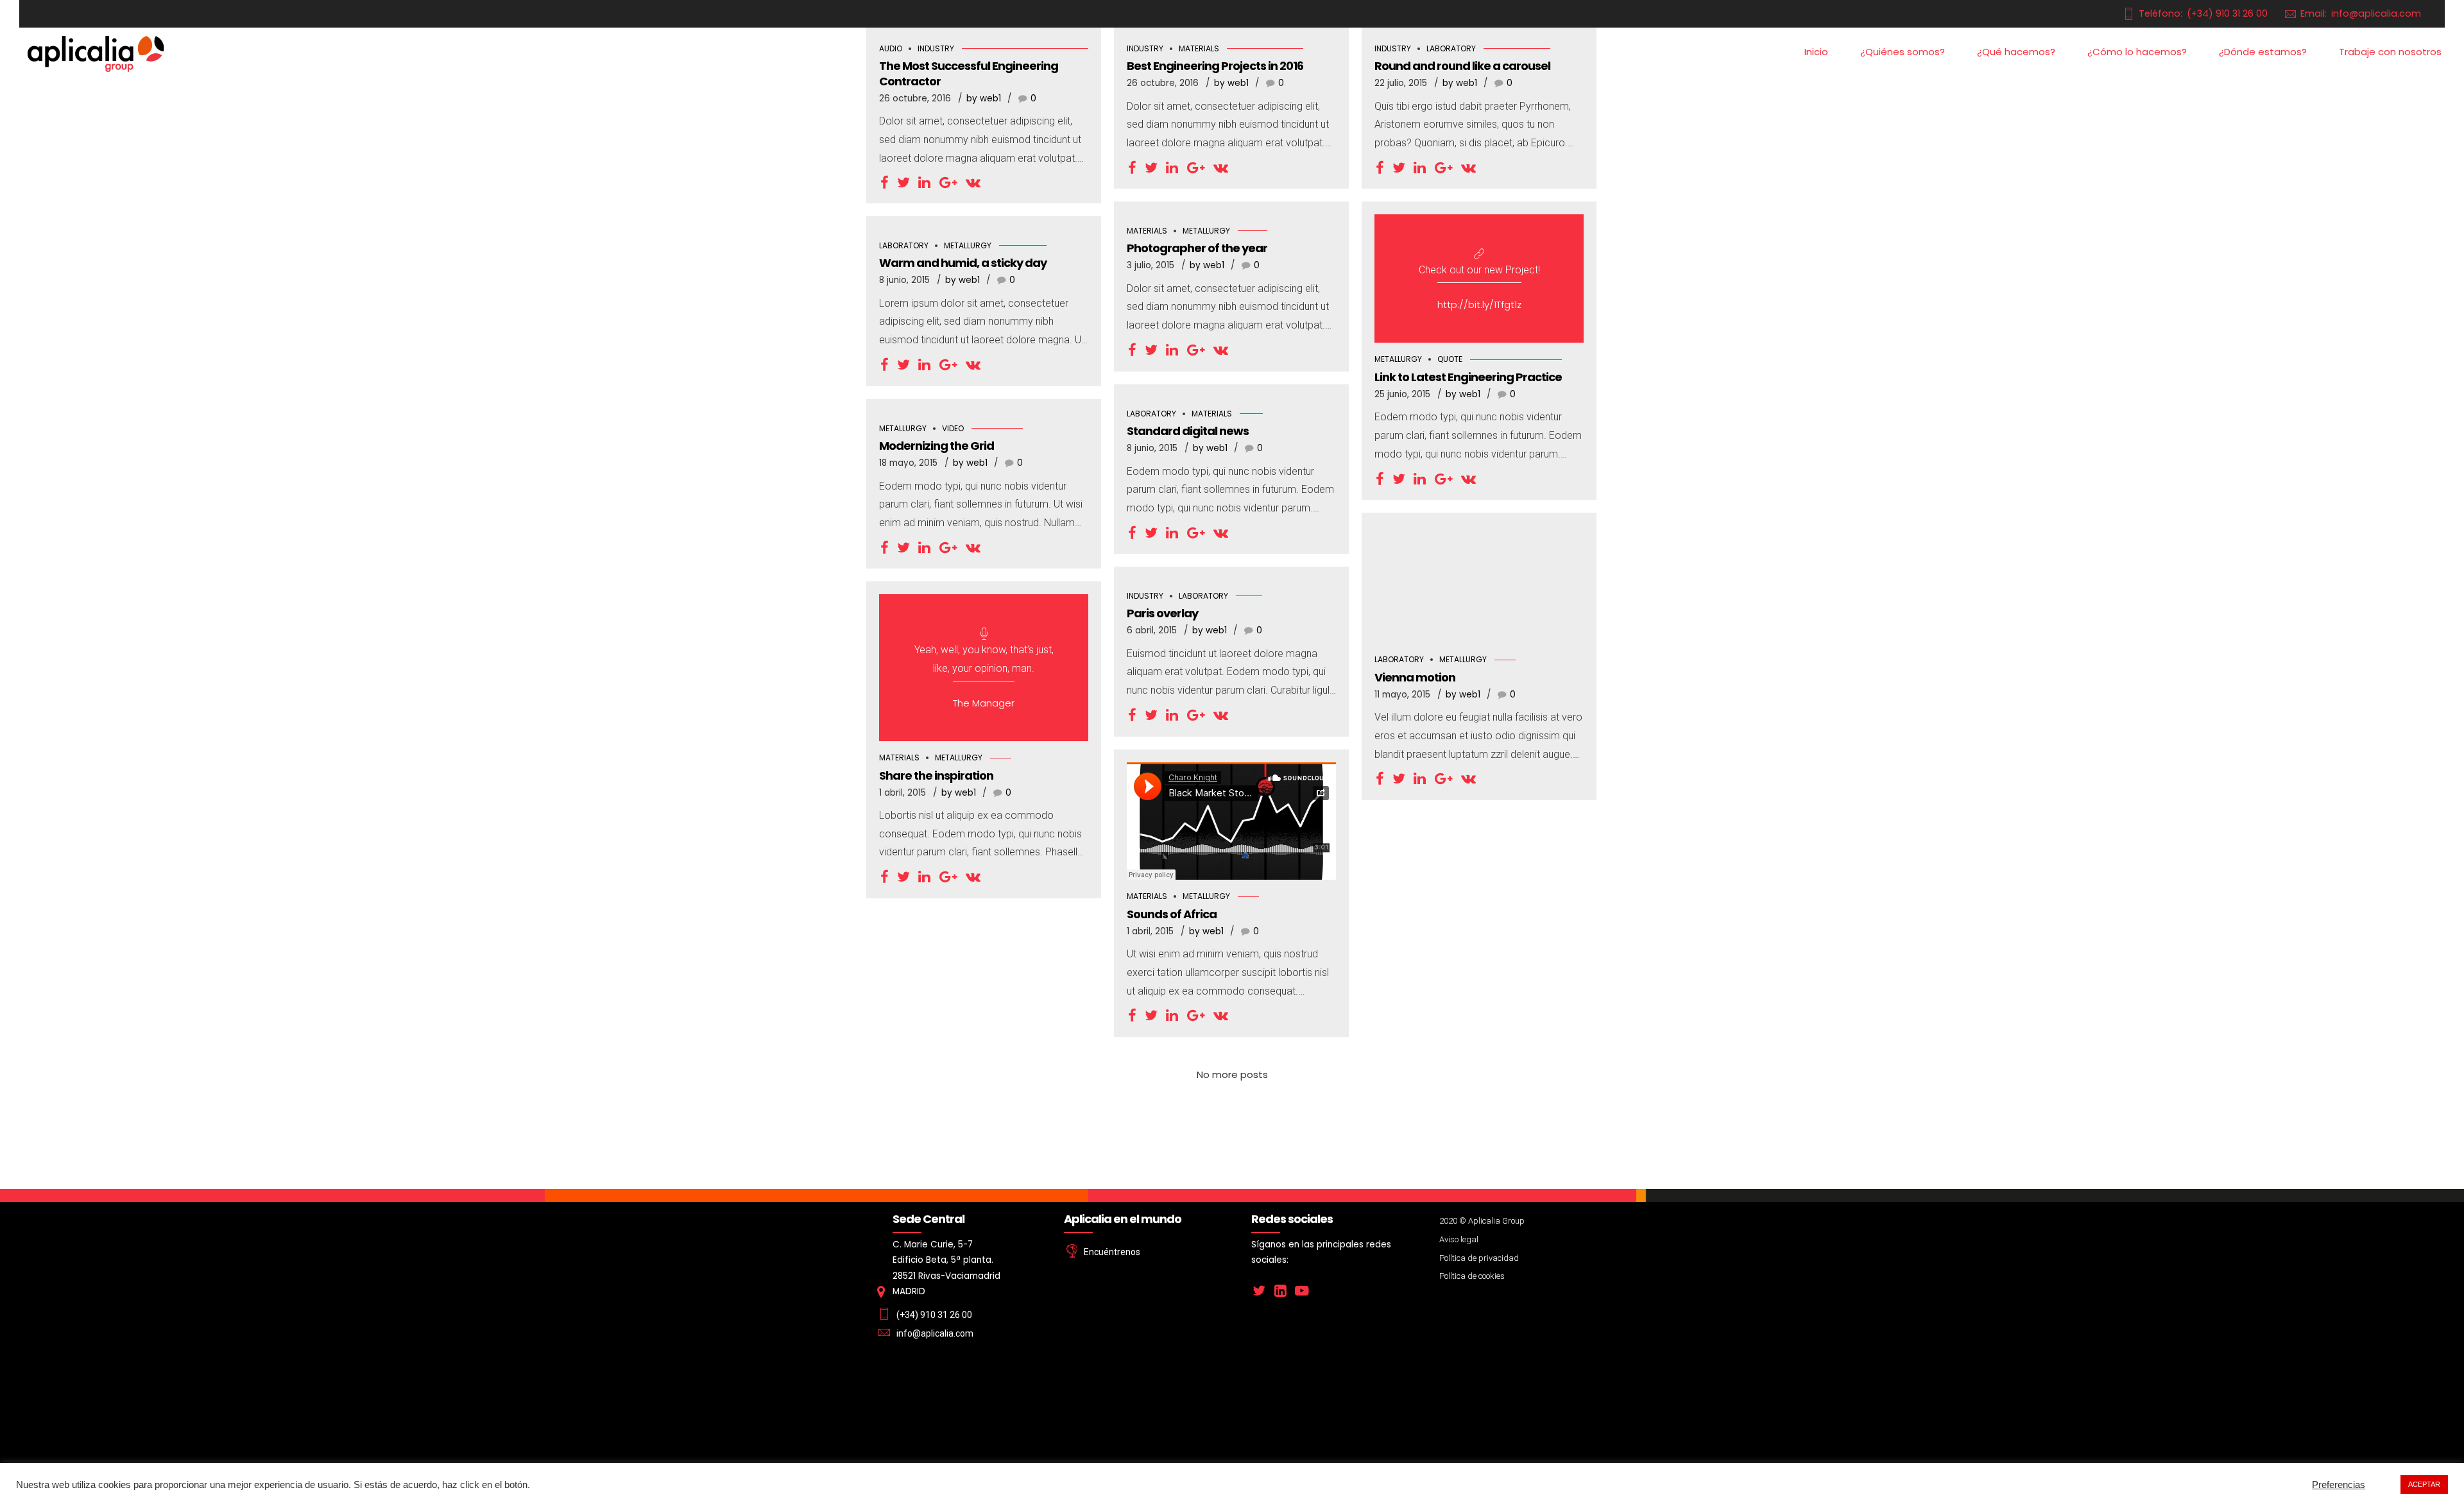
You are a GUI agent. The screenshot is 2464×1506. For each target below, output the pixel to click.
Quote (1450, 359)
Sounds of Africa (1172, 914)
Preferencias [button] (2339, 1485)
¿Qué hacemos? (2016, 52)
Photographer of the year (1197, 248)
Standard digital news (1188, 431)
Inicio (1816, 52)
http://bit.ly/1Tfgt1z (1479, 304)
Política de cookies (1472, 1276)
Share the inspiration (936, 775)
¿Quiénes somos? (1903, 52)
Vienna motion (1415, 677)
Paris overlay (1162, 613)
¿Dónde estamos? (2263, 52)
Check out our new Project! (1479, 270)
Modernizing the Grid (937, 446)
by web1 (984, 98)
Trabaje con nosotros (2390, 52)
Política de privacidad (1479, 1258)
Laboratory (904, 245)
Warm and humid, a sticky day (963, 263)
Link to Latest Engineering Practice (1468, 377)
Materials (1147, 231)
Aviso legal (1459, 1239)
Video (953, 428)
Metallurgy (1206, 231)
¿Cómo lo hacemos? (2137, 52)
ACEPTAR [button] (2424, 1484)
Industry (1145, 596)
